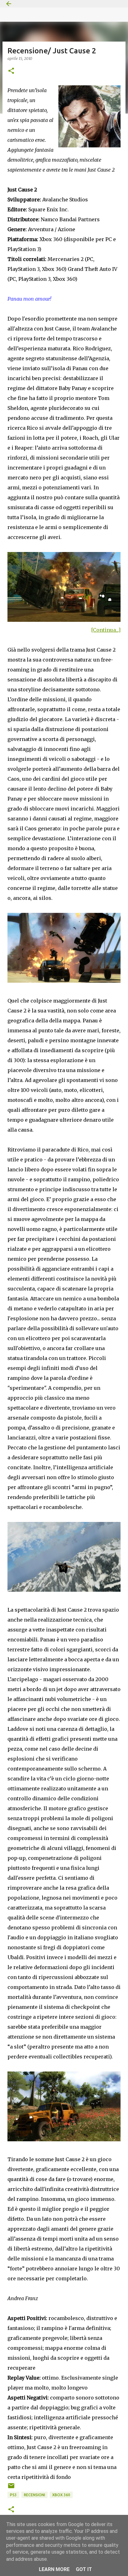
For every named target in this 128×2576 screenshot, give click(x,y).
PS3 (13, 2495)
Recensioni (34, 2495)
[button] (11, 71)
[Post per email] (11, 2488)
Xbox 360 (61, 2495)
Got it (84, 2569)
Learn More (54, 2569)
